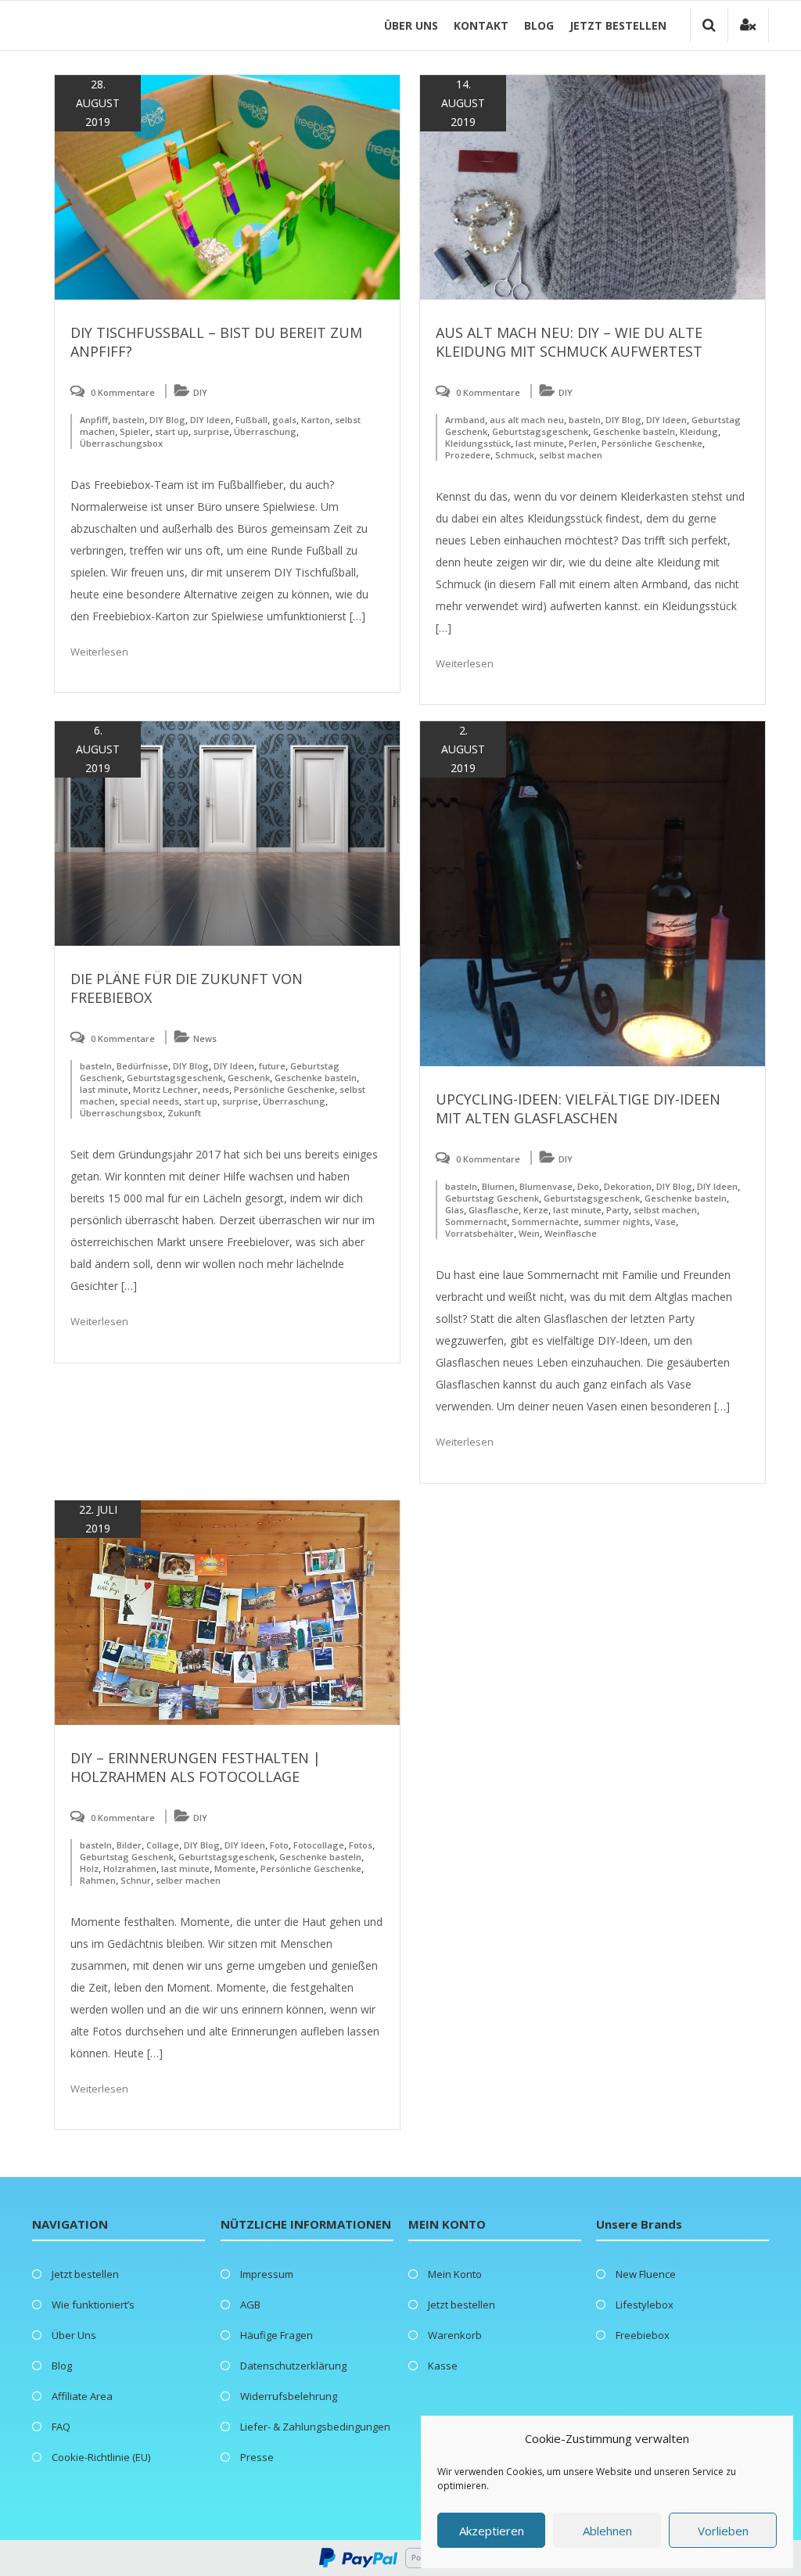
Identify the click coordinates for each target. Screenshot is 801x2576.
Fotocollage (319, 1845)
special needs (149, 1101)
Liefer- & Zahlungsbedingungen (315, 2427)
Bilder (129, 1845)
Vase (665, 1222)
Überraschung (265, 431)
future (272, 1066)
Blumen (498, 1186)
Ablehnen (607, 2531)
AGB (250, 2305)
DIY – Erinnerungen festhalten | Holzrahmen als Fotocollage (196, 1767)
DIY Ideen (210, 420)
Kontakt (481, 25)
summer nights (617, 1222)
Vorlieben (723, 2531)
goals (284, 420)
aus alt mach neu (527, 420)
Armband (465, 420)
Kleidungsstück (478, 443)
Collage (163, 1845)
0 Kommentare (123, 392)
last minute (540, 443)
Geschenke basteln (634, 431)
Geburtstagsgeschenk (540, 431)
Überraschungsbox (121, 443)
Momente (235, 1868)
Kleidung (699, 431)
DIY (200, 392)
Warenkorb (455, 2335)
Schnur (136, 1880)
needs (216, 1089)
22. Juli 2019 (98, 1519)
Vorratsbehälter (480, 1233)
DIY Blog (167, 420)
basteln (129, 420)
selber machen (188, 1880)
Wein (529, 1233)
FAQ (61, 2427)
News (205, 1038)
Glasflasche (494, 1210)
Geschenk (249, 1078)
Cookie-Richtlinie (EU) (101, 2457)
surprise (211, 431)
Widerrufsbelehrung (289, 2396)
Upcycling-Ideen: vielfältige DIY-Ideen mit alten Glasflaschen (578, 1108)
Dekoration (628, 1186)
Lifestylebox (645, 2305)
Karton (316, 420)
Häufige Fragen (277, 2335)
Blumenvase (546, 1186)
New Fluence (646, 2274)
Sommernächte (545, 1222)
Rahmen (98, 1880)
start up (172, 431)
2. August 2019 (463, 749)
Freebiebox (643, 2335)
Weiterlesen (99, 652)
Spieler (135, 431)
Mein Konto (455, 2274)
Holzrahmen (130, 1868)
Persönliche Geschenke (652, 443)
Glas (454, 1210)
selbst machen (571, 455)
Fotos (361, 1845)
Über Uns (411, 25)
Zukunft (184, 1113)
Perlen (583, 443)
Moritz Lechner (165, 1089)
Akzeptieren (492, 2531)
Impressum (267, 2274)
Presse (257, 2457)
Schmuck (515, 455)
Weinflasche (571, 1233)
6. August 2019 (98, 749)
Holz (89, 1868)
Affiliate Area (82, 2396)
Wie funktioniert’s (93, 2305)
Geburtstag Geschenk (492, 1198)
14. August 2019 (463, 103)
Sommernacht (476, 1222)
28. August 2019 (98, 103)
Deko (588, 1186)
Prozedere (468, 455)
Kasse (443, 2366)
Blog (539, 25)
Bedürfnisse (142, 1066)
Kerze (536, 1210)
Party (618, 1210)
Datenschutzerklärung (293, 2366)
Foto (279, 1845)
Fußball (251, 420)
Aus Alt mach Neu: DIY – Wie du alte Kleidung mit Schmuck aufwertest (569, 342)
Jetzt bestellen (618, 25)
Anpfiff (94, 420)
